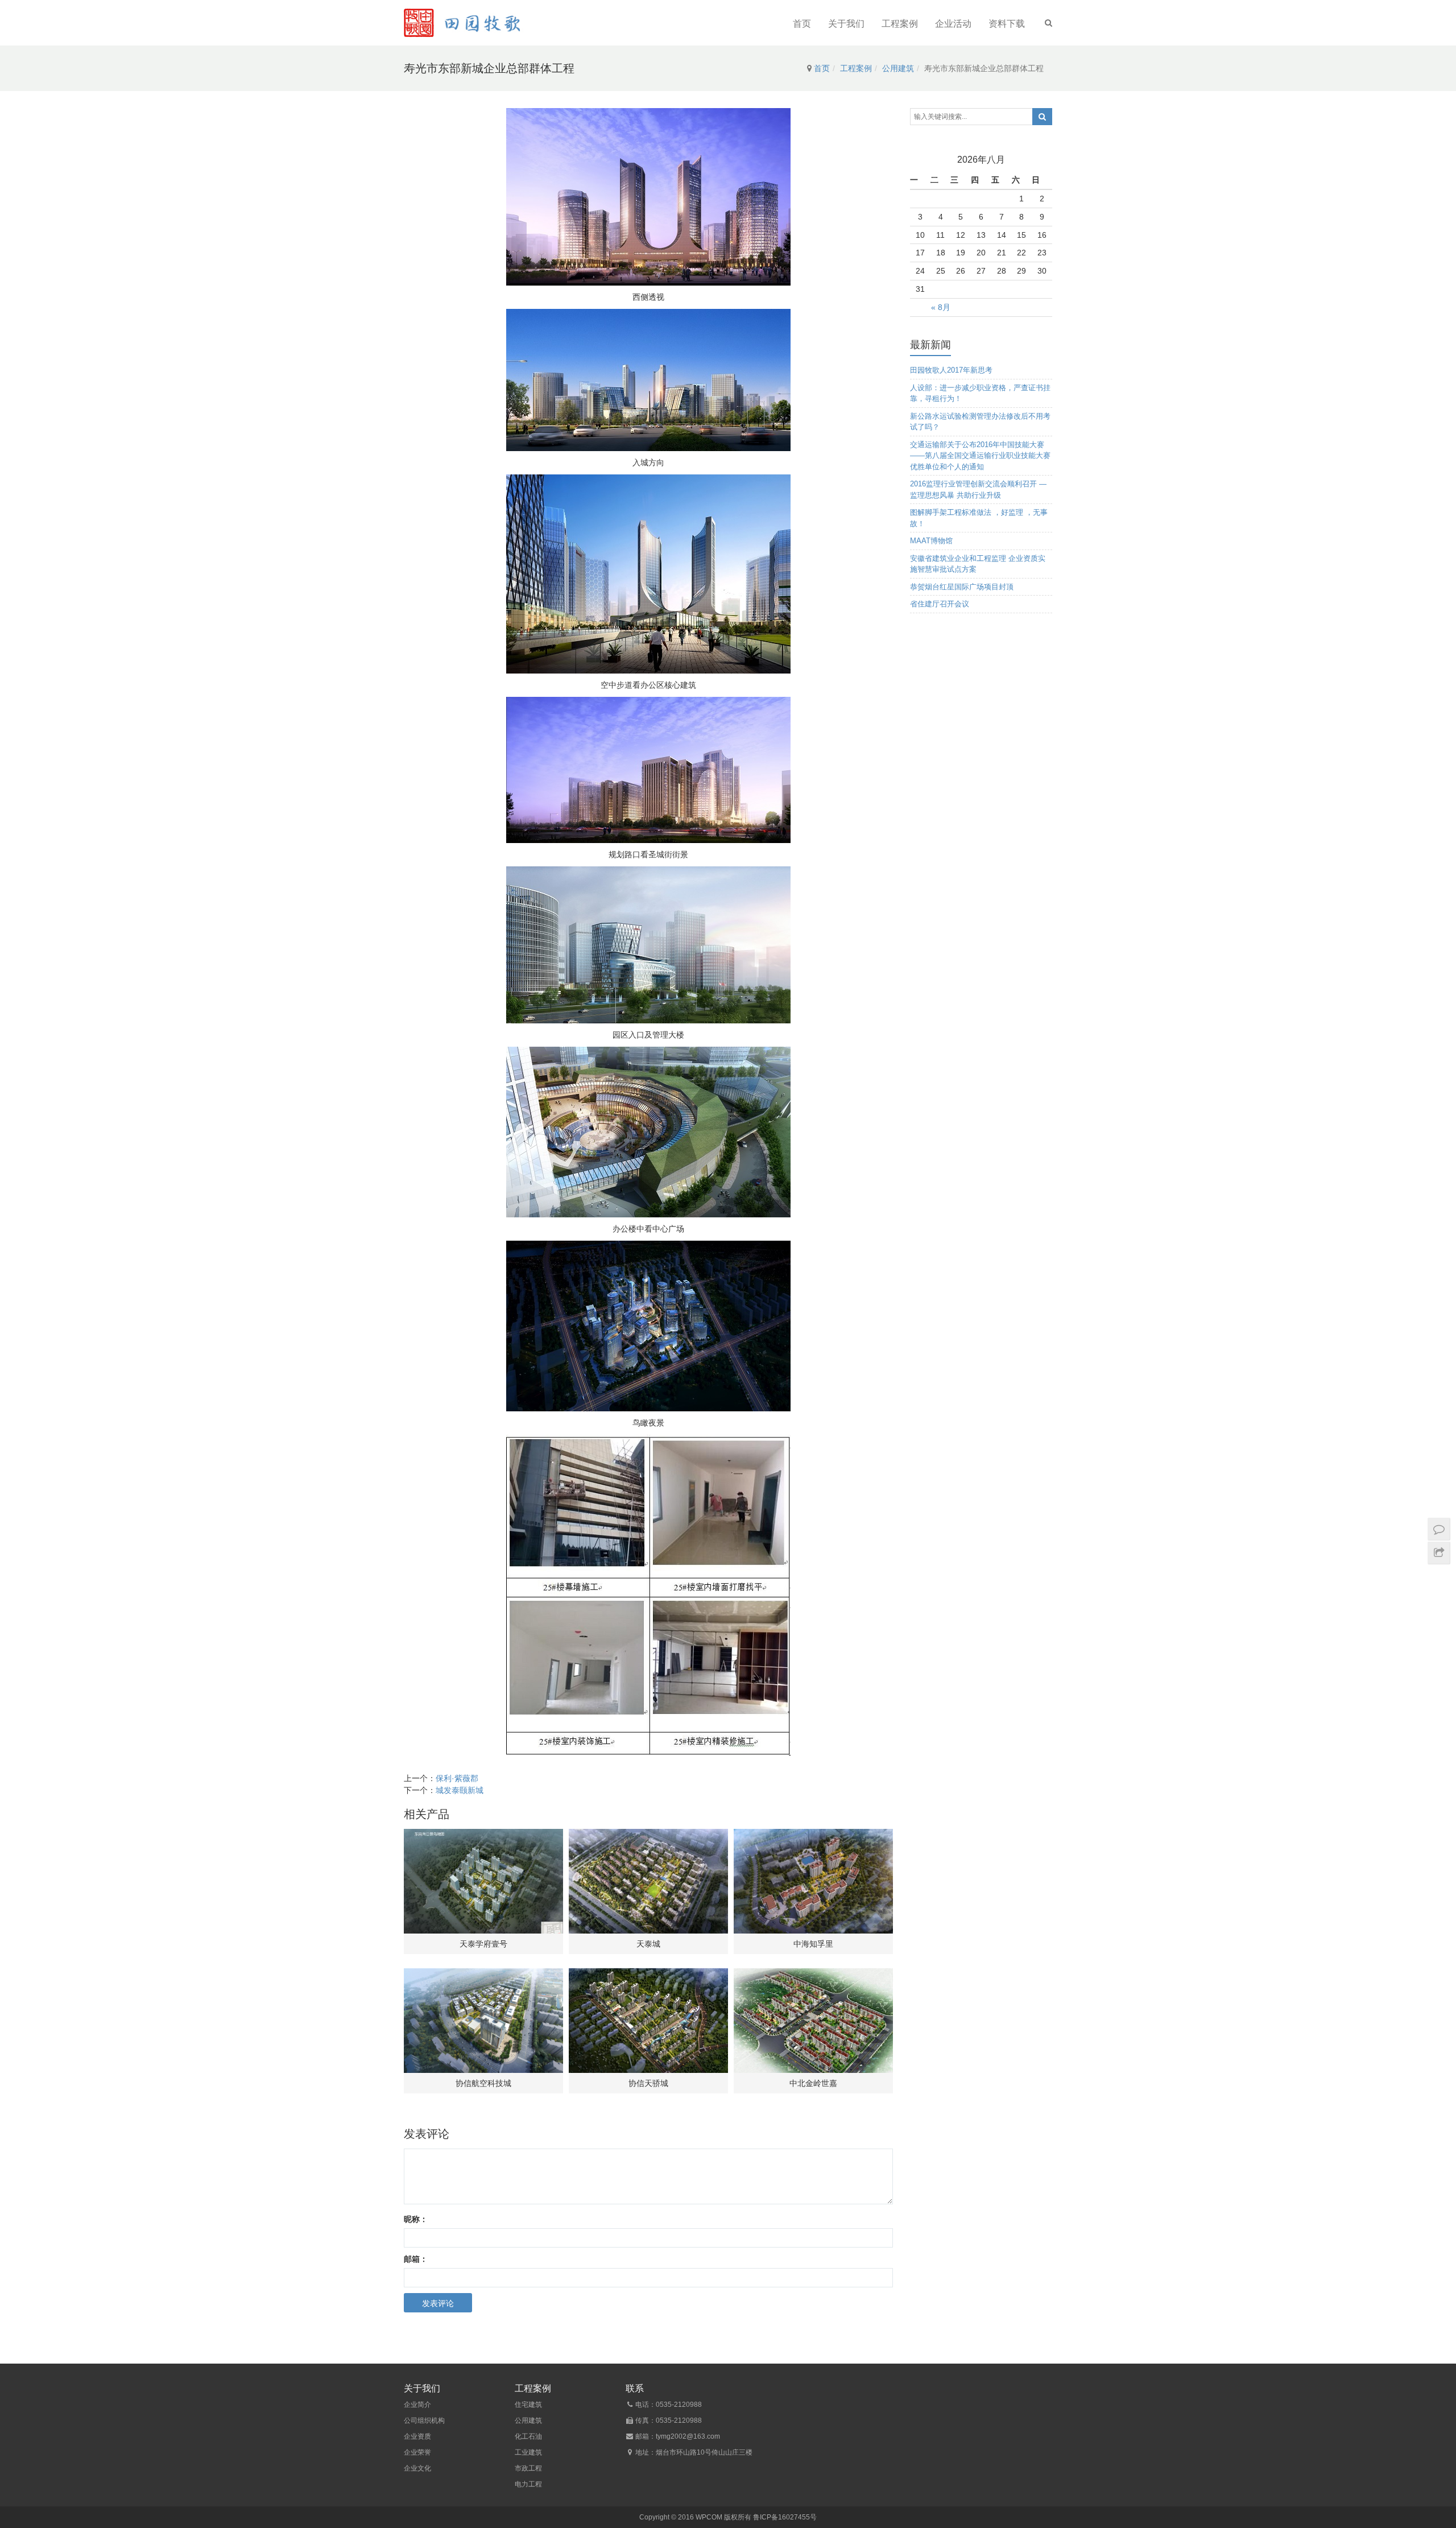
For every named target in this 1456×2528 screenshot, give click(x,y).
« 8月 (941, 307)
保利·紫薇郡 (457, 1778)
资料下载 (1007, 24)
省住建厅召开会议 (940, 604)
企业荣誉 (417, 2452)
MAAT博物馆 (931, 541)
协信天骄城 (648, 2083)
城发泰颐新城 (460, 1790)
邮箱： (416, 2259)
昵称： (416, 2219)
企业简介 (417, 2405)
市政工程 (528, 2468)
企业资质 (417, 2436)
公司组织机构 (424, 2420)
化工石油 (528, 2436)
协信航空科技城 (483, 2083)
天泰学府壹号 (483, 1944)
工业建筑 (528, 2452)
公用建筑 (898, 68)
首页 (802, 24)
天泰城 (648, 1944)
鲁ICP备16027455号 (785, 2517)
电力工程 (528, 2484)
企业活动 (953, 24)
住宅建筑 (528, 2405)
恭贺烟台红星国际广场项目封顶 (962, 587)
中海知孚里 (813, 1944)
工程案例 (900, 24)
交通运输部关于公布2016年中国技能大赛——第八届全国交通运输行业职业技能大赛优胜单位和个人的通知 (980, 456)
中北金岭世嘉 (813, 2083)
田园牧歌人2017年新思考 (951, 370)
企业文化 (417, 2468)
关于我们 (846, 24)
